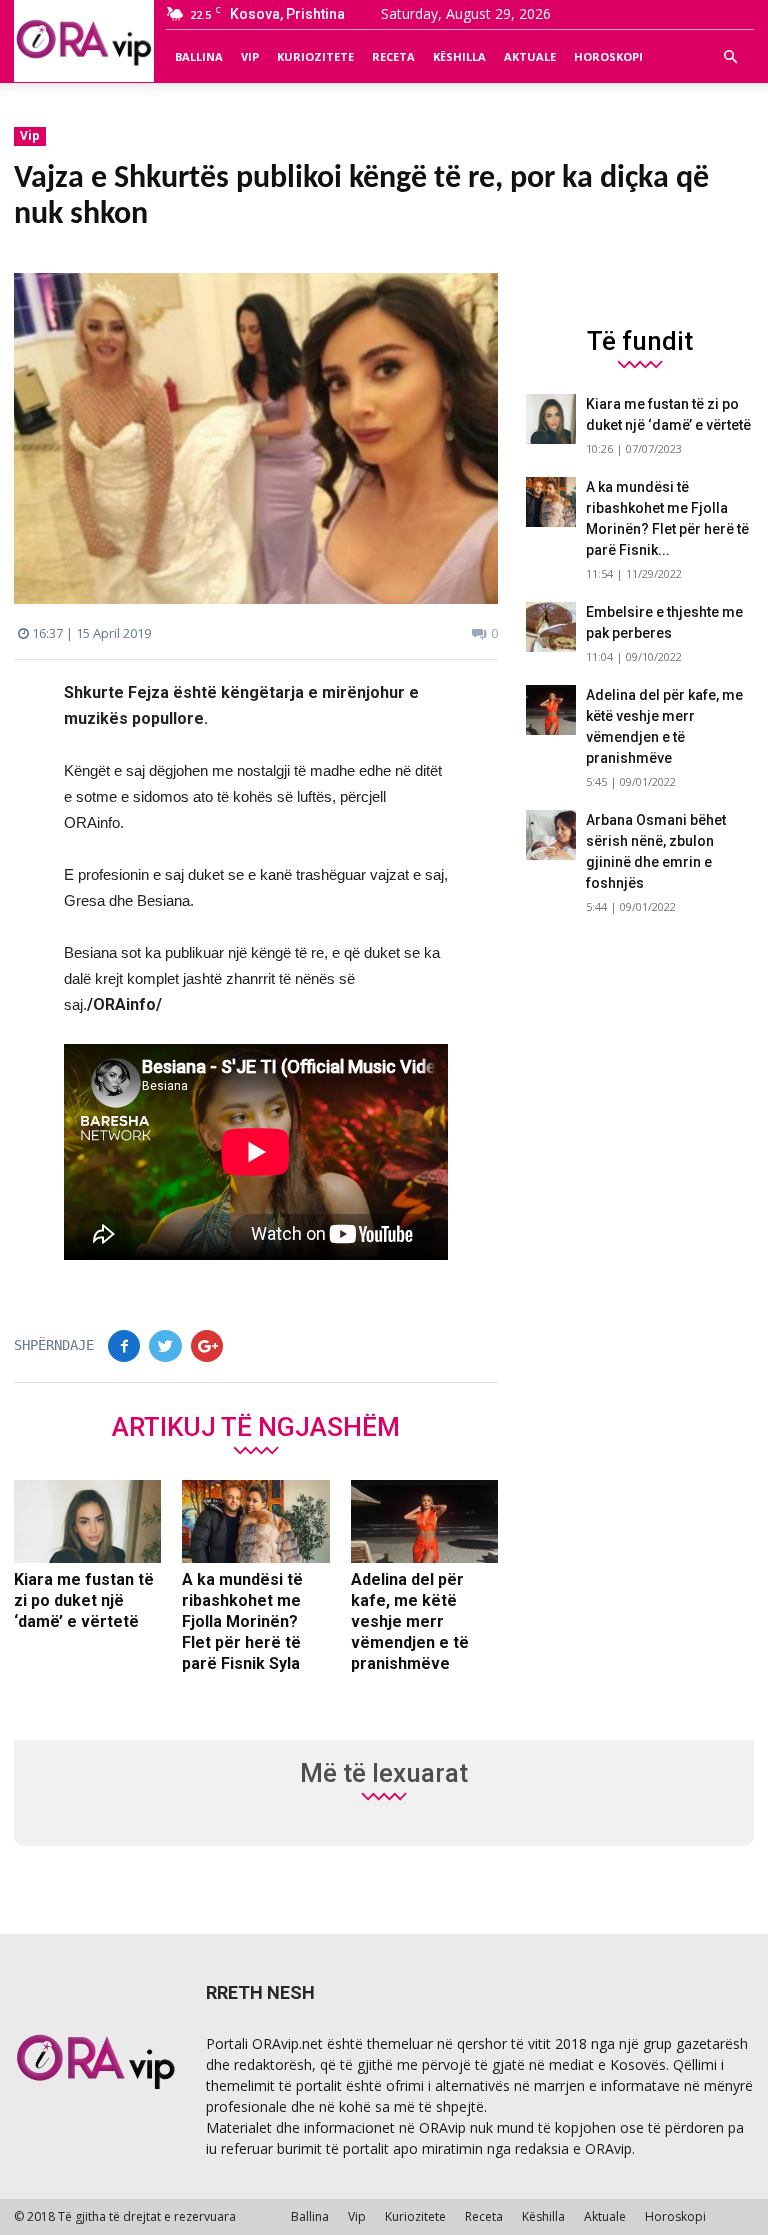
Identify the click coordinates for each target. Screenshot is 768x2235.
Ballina (199, 56)
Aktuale (530, 56)
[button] (730, 57)
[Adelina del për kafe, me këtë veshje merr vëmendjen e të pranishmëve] (424, 1522)
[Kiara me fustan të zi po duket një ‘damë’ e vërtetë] (87, 1522)
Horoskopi (608, 56)
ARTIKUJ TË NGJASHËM (256, 1426)
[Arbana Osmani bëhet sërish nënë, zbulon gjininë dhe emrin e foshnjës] (551, 835)
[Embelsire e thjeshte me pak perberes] (551, 627)
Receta (393, 56)
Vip (250, 56)
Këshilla (459, 56)
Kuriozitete (315, 56)
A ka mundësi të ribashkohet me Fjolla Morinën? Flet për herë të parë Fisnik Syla (242, 1621)
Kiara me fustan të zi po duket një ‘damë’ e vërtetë (84, 1600)
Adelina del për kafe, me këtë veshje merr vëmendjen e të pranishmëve (410, 1621)
